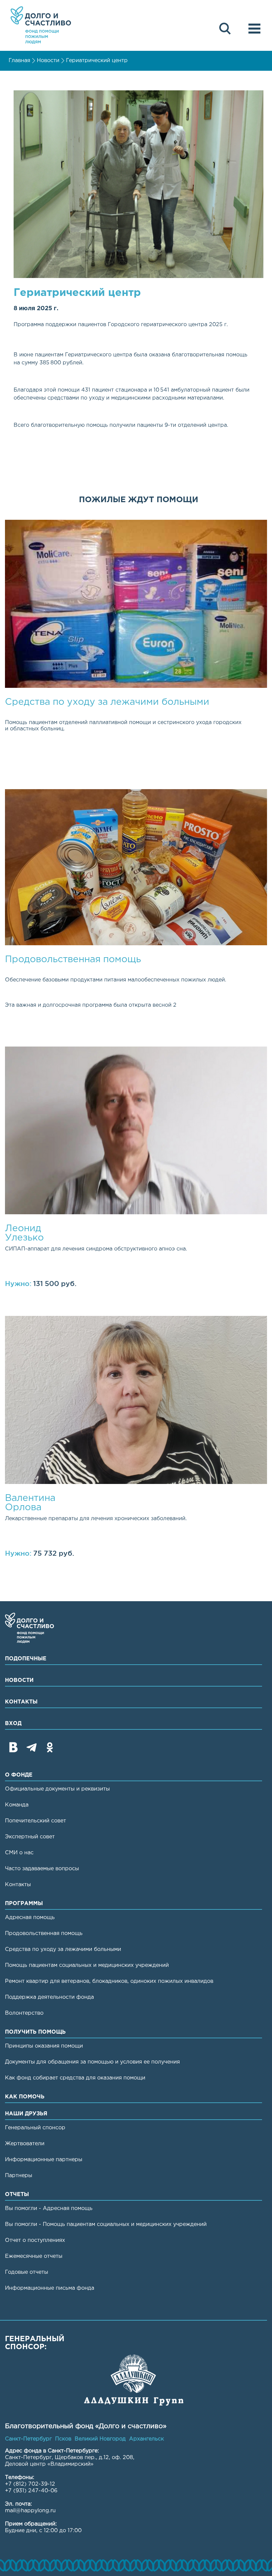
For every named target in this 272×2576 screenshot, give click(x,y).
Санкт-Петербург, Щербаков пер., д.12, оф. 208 (69, 2458)
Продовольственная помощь (44, 1933)
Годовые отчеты (27, 2272)
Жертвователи (25, 2144)
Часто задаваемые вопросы (42, 1869)
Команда (17, 1805)
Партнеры (19, 2176)
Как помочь (25, 2097)
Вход (13, 1724)
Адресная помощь (30, 1918)
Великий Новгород (100, 2439)
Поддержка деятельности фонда (49, 1997)
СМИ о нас (19, 1853)
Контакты (21, 1702)
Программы (24, 1904)
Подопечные (26, 1659)
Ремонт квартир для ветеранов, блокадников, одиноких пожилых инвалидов (109, 1981)
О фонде (19, 1775)
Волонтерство (24, 2013)
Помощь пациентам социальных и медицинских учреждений (87, 1965)
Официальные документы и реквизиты (57, 1789)
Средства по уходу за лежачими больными (63, 1949)
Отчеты (17, 2195)
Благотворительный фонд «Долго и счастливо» (41, 25)
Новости (48, 61)
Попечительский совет (35, 1821)
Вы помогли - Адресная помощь (49, 2208)
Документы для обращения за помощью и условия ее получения (92, 2062)
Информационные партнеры (44, 2160)
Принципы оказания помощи (44, 2046)
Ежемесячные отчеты (34, 2256)
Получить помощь (35, 2032)
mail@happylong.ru (30, 2511)
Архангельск (146, 2439)
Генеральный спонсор (35, 2128)
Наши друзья (26, 2114)
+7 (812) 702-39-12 (30, 2484)
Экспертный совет (30, 1837)
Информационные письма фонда (50, 2288)
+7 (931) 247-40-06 (31, 2491)
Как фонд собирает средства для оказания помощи (75, 2078)
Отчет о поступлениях (35, 2240)
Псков (63, 2439)
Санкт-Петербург (28, 2439)
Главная (19, 61)
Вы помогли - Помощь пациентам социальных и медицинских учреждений (106, 2224)
